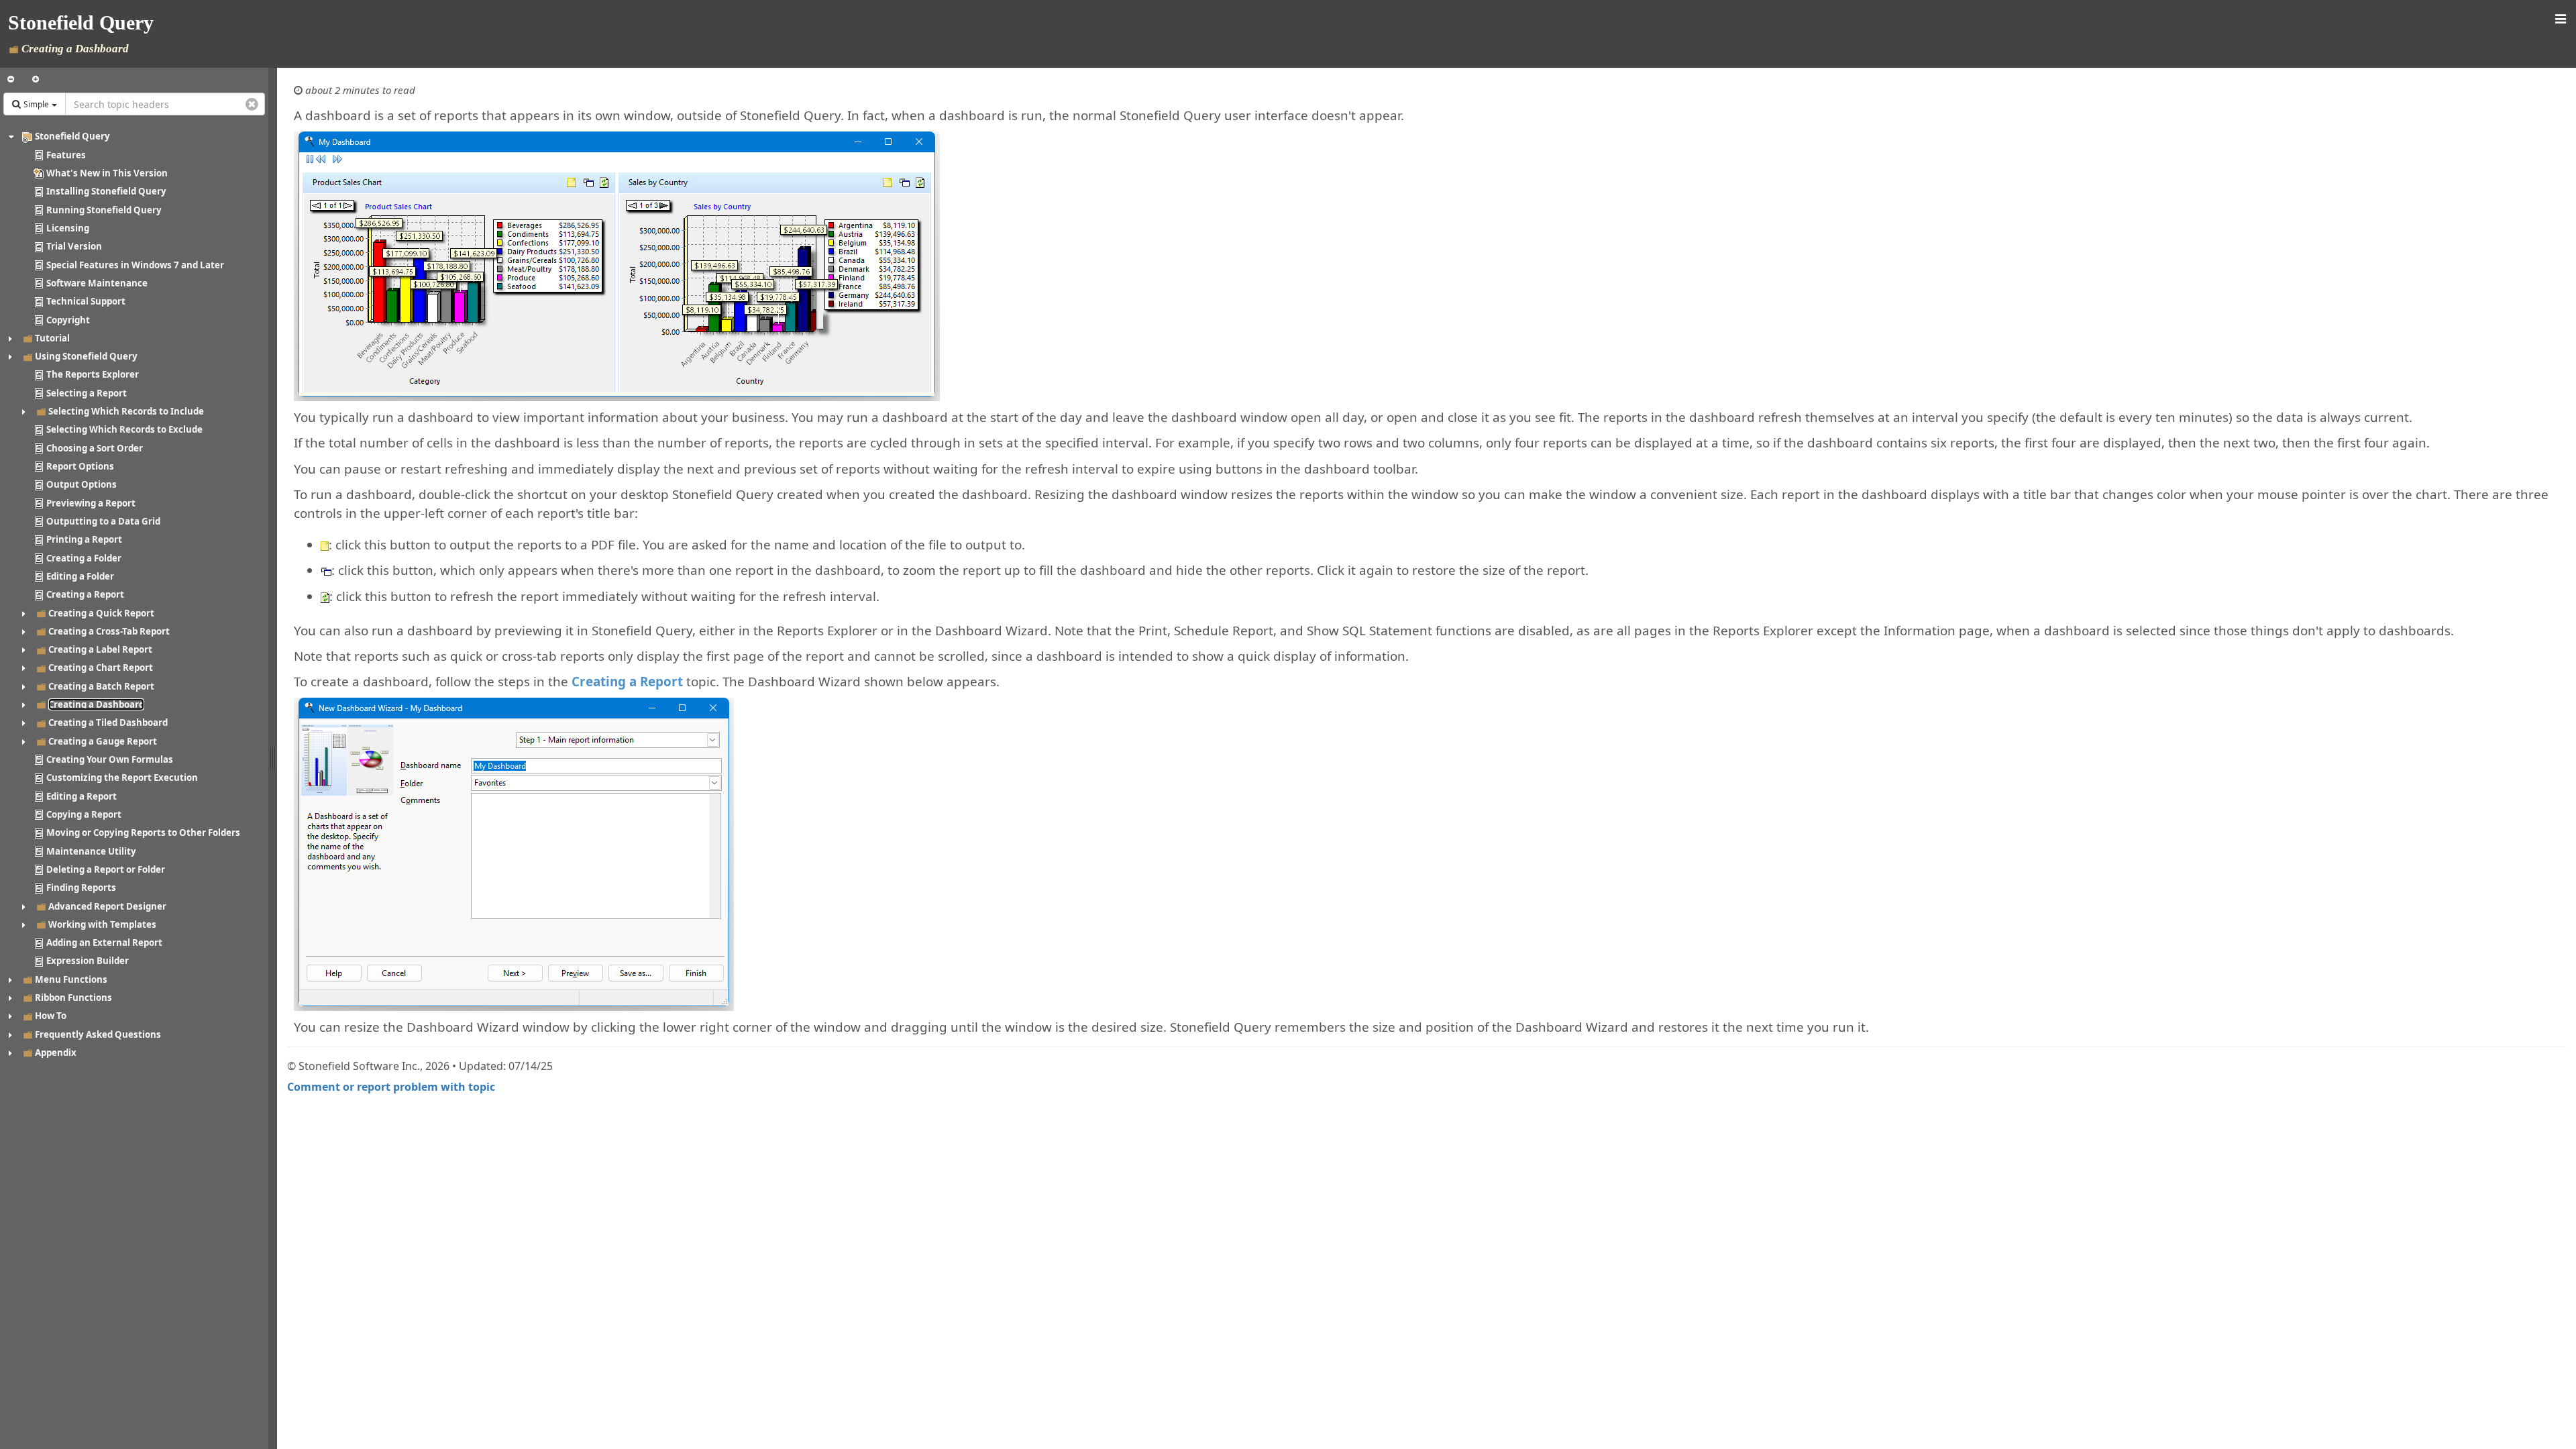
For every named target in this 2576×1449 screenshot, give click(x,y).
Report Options (80, 466)
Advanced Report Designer (107, 906)
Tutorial (52, 338)
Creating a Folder (84, 558)
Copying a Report (84, 814)
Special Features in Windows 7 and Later (135, 265)
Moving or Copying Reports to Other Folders (143, 833)
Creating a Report (85, 594)
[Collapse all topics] (11, 79)
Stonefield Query (72, 136)
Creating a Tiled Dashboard (108, 722)
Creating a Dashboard (96, 704)
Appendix (56, 1053)
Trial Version (74, 246)
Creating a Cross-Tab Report (109, 631)
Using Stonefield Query (86, 356)
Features (66, 155)
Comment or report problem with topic (391, 1087)
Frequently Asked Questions (98, 1034)
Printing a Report (84, 539)
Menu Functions (71, 979)
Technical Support (86, 301)
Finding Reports (81, 888)
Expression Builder (88, 961)
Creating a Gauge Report (103, 741)
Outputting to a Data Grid (103, 521)
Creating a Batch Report (101, 686)
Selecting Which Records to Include (126, 411)
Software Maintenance (97, 283)
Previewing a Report (91, 503)
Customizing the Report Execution (122, 777)
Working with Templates (102, 924)
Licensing (68, 228)
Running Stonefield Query (104, 210)
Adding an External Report (104, 943)
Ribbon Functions (73, 998)
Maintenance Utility (91, 851)
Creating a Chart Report (101, 667)
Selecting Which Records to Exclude (124, 429)
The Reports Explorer (93, 374)
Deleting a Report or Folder (106, 869)
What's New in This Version (107, 173)
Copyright (68, 320)
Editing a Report (82, 796)
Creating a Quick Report (101, 613)
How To (51, 1016)
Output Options (82, 484)
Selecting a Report (87, 393)
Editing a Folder (80, 576)
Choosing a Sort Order (95, 448)
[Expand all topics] (36, 79)
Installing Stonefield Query (106, 191)
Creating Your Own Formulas (110, 759)
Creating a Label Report (100, 649)
